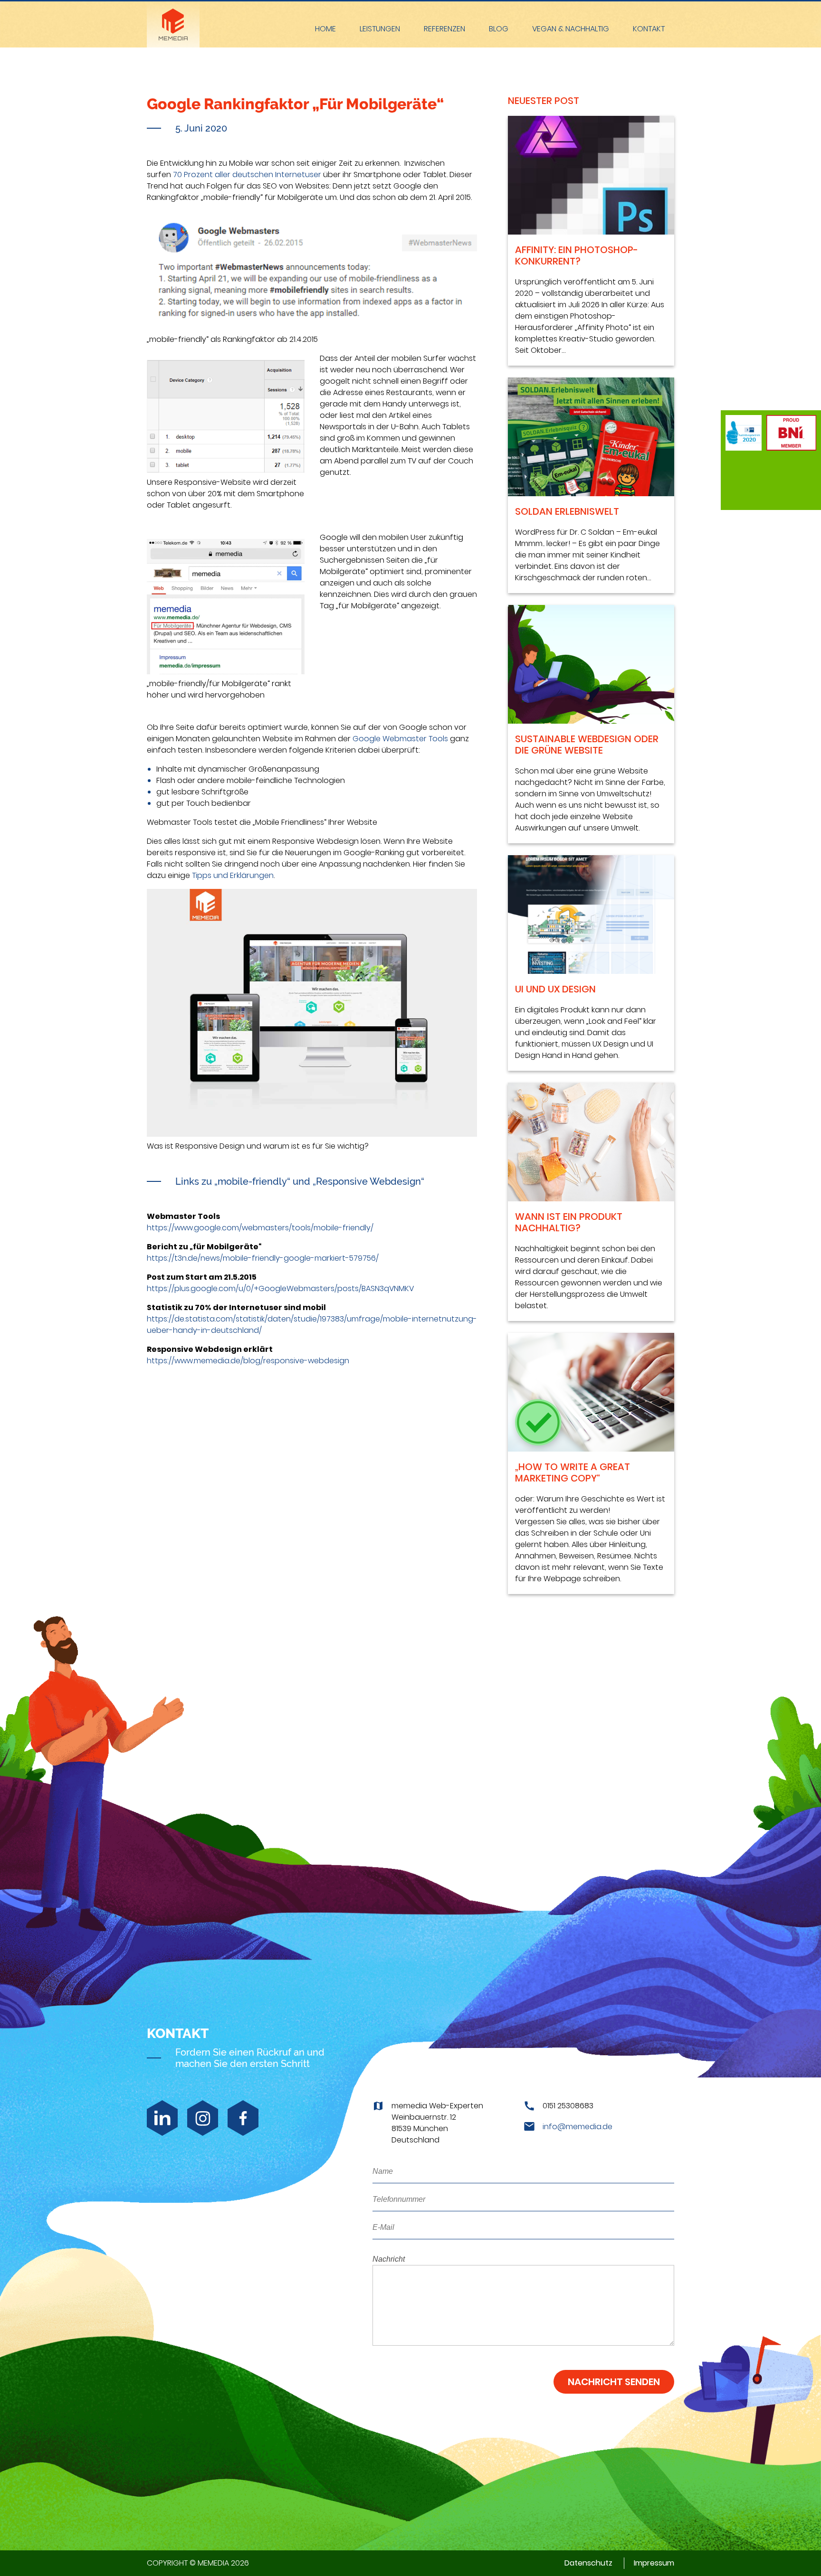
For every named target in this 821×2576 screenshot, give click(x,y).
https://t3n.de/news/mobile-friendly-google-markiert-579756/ (263, 1258)
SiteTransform (380, 30)
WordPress (380, 58)
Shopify (380, 72)
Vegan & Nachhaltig (571, 29)
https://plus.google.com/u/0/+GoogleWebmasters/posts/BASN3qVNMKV (280, 1288)
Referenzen (444, 29)
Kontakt (649, 29)
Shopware (380, 44)
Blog (499, 29)
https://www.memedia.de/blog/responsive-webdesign (248, 1361)
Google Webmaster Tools (400, 739)
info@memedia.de (578, 2127)
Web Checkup (380, 12)
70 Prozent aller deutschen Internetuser (247, 175)
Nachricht (389, 2259)
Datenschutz (588, 2563)
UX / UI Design (380, 85)
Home (325, 29)
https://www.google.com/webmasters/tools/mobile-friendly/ (260, 1228)
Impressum (654, 2563)
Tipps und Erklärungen (232, 875)
